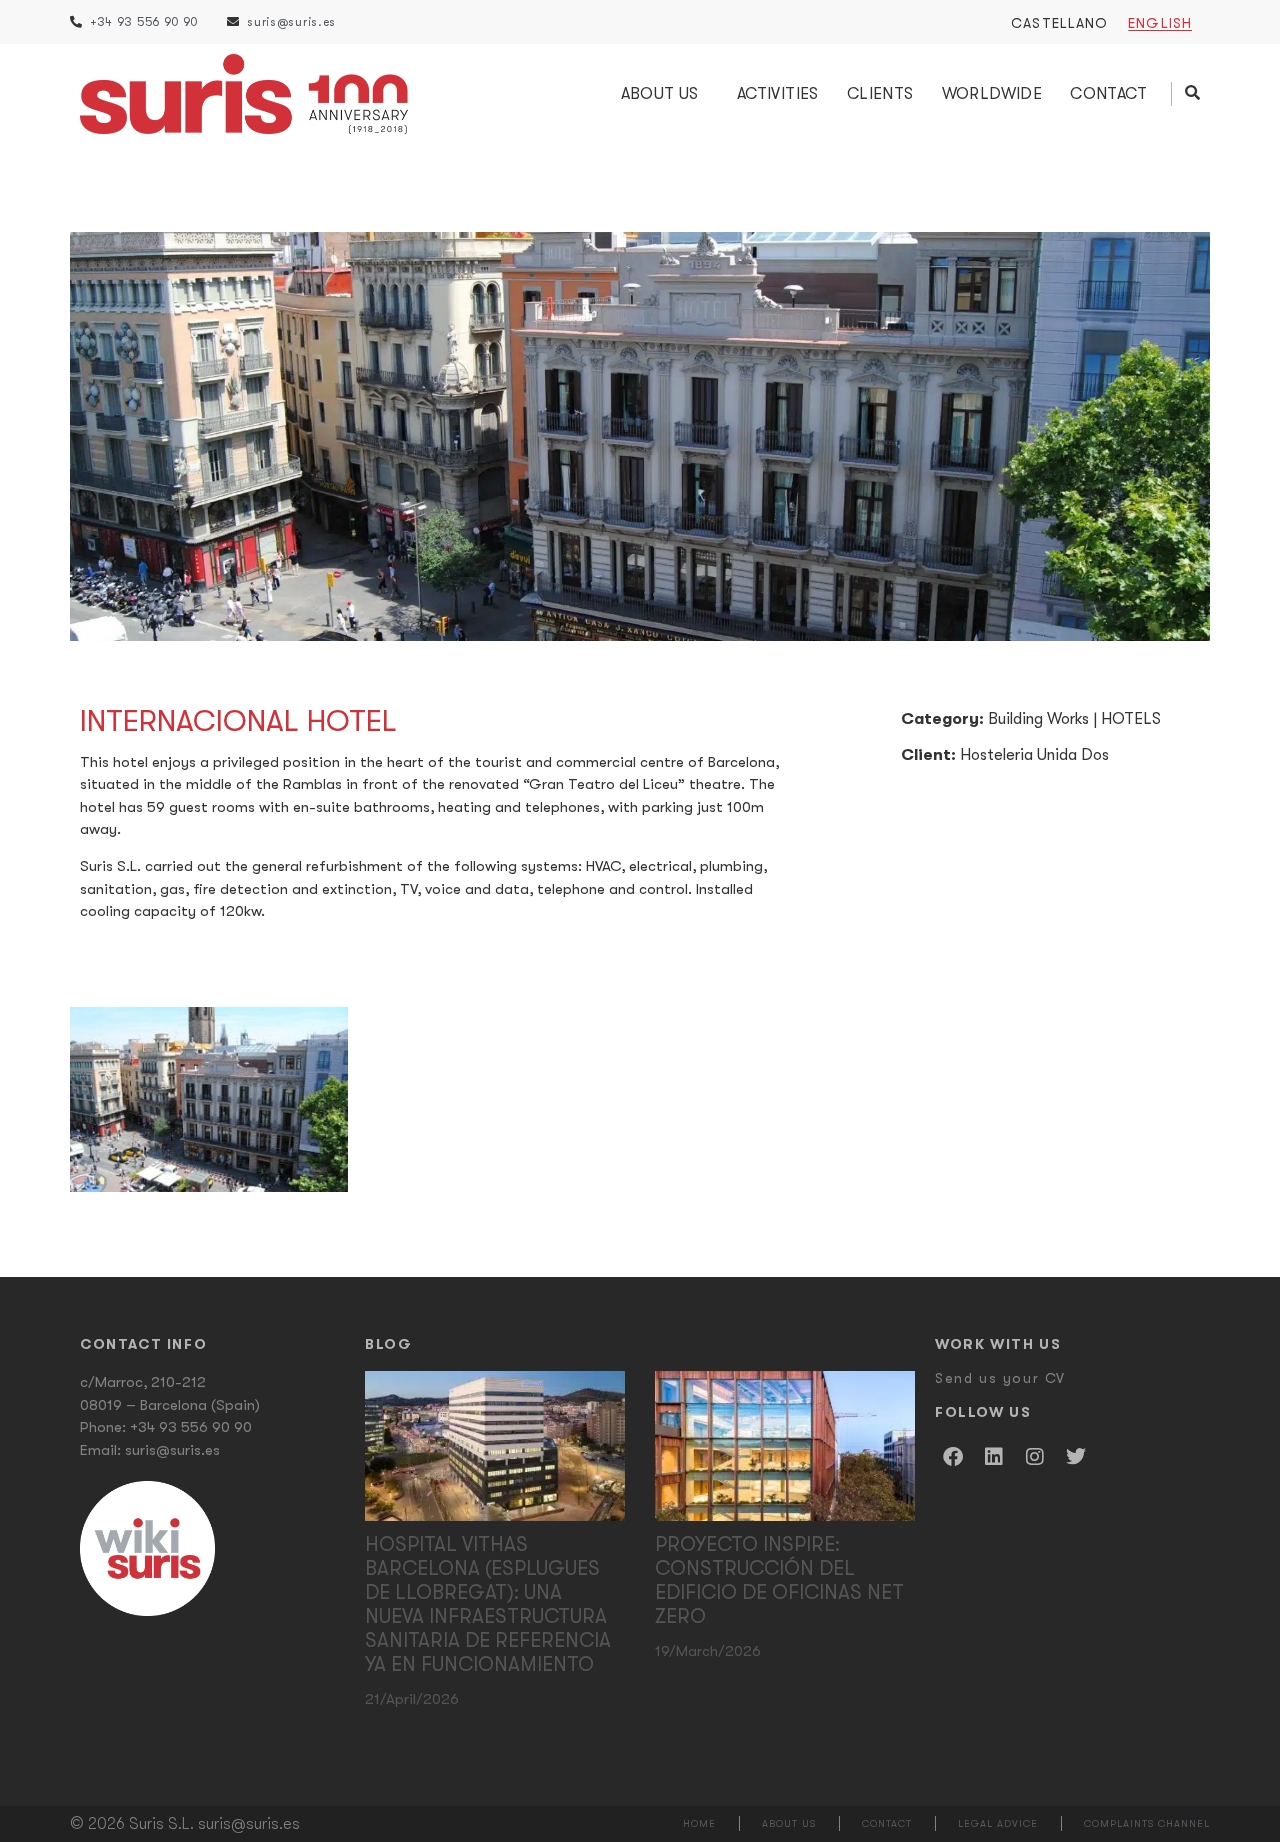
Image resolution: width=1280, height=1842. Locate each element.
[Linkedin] (994, 1457)
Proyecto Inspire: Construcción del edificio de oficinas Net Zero (779, 1580)
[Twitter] (1076, 1457)
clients (880, 94)
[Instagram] (1035, 1457)
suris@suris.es (172, 1450)
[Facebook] (953, 1457)
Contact (1108, 94)
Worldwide (992, 94)
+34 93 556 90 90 (191, 1427)
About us (660, 94)
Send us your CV (1000, 1378)
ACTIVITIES (778, 94)
